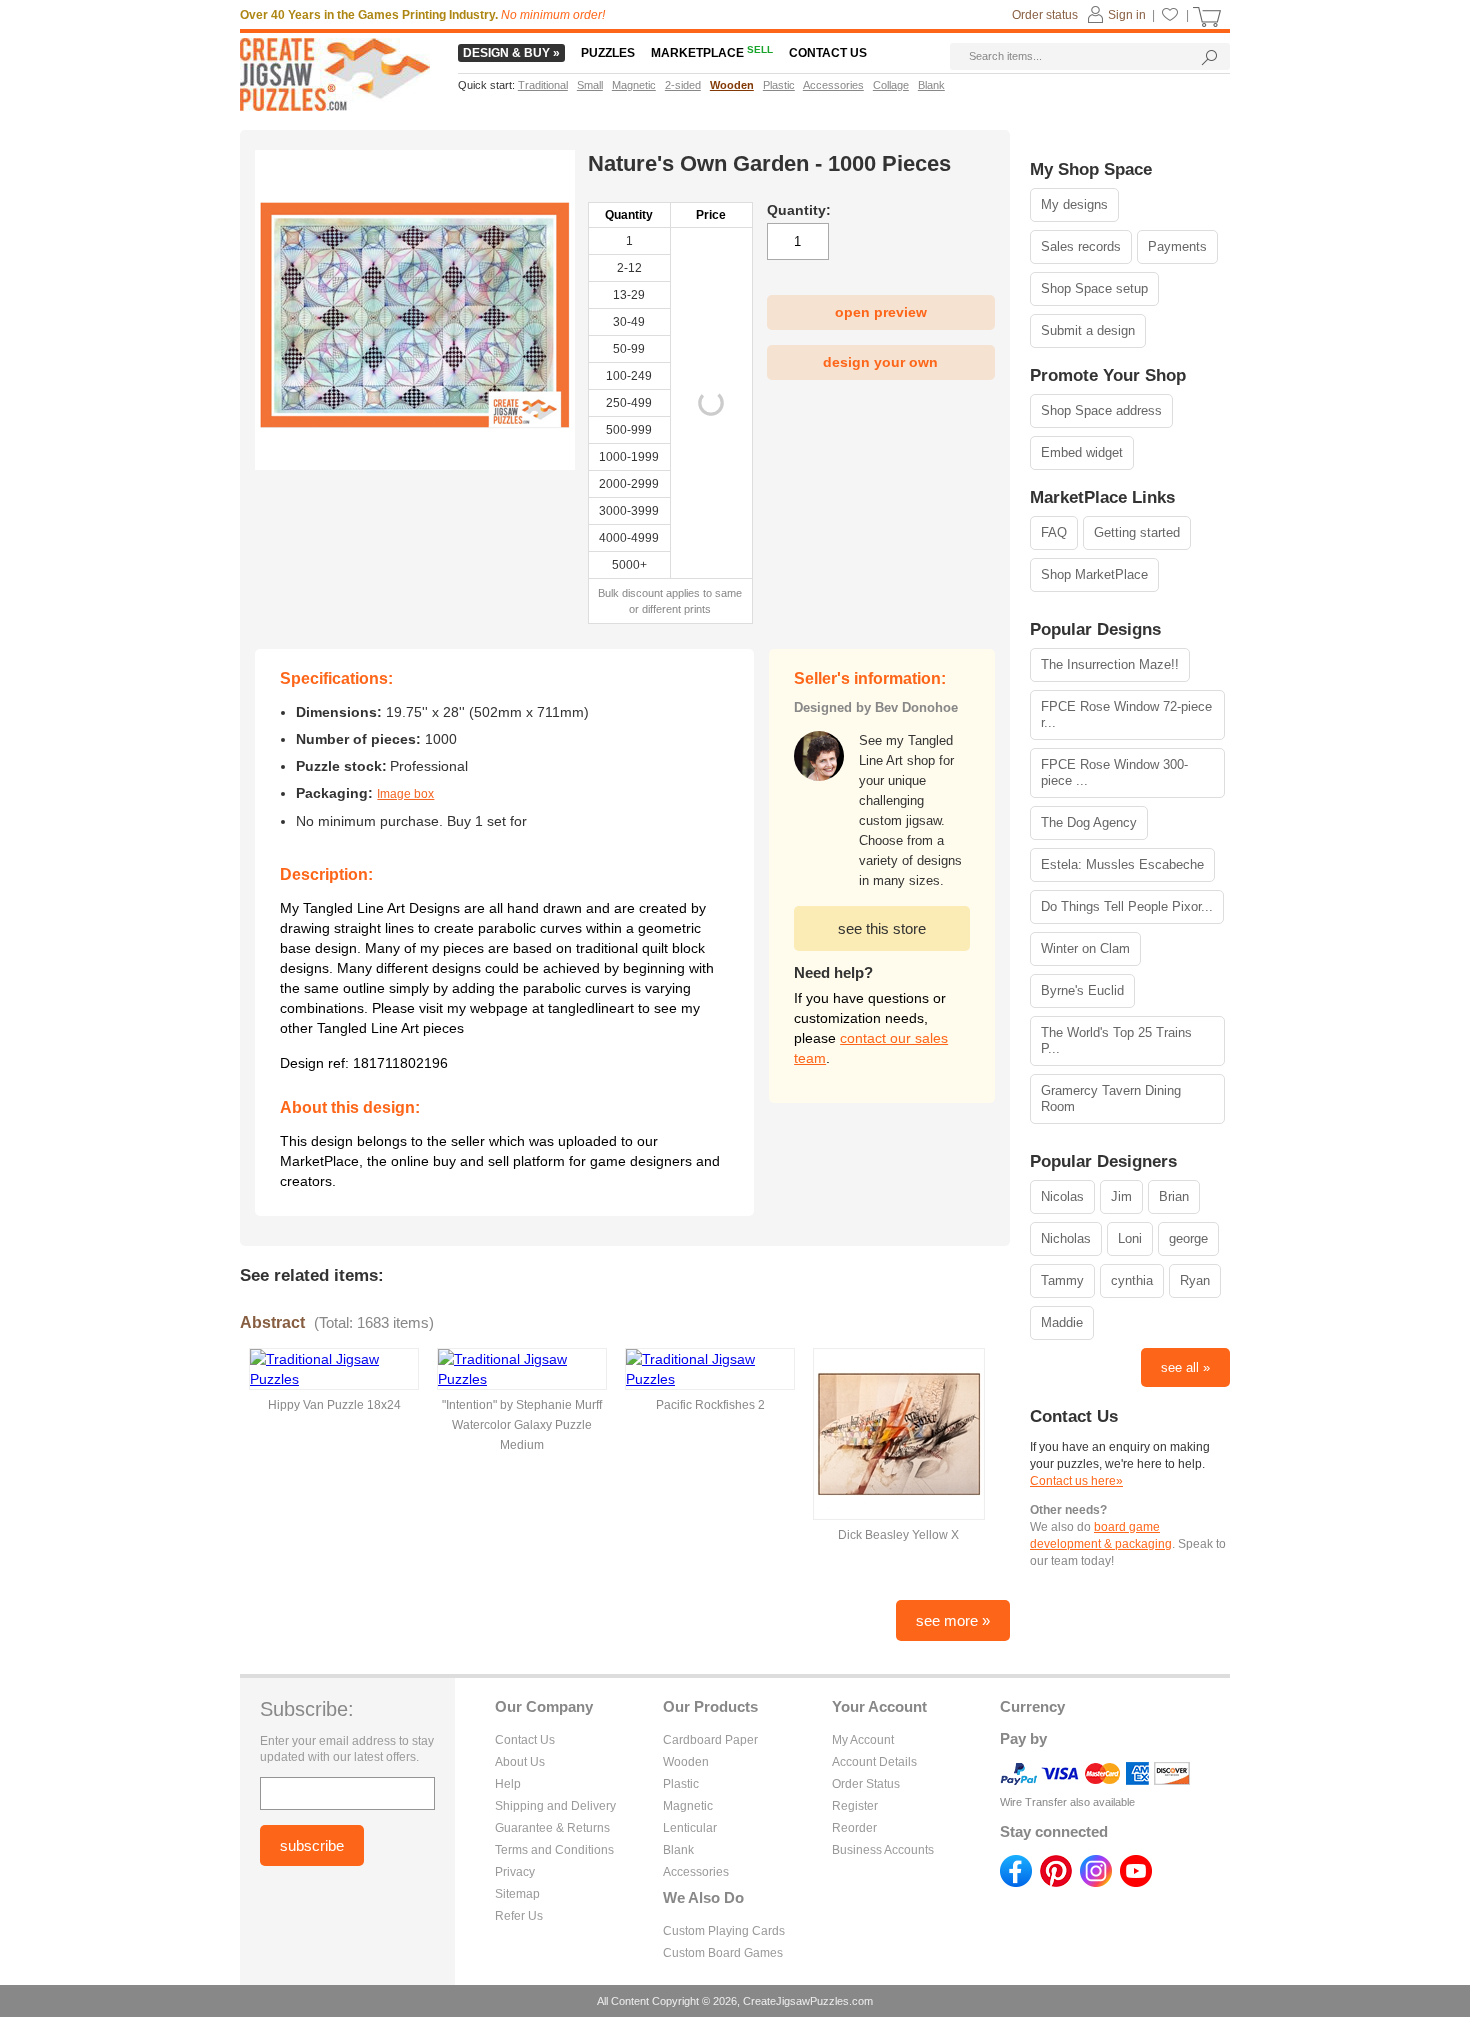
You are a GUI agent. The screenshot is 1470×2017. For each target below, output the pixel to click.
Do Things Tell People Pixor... (1127, 906)
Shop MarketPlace (1094, 574)
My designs (1074, 204)
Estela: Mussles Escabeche (1122, 864)
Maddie (1062, 1322)
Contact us (828, 53)
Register (855, 1806)
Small (590, 85)
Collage (891, 85)
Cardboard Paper (710, 1740)
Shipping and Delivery (555, 1806)
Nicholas (1066, 1238)
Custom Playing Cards (724, 1931)
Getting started (1137, 532)
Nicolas (1062, 1196)
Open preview (881, 312)
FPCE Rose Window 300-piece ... (1114, 772)
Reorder (854, 1828)
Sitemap (517, 1894)
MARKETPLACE (712, 53)
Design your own (880, 362)
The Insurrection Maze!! (1110, 664)
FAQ (1054, 532)
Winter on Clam (1085, 948)
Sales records (1081, 246)
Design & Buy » (511, 53)
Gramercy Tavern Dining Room (1111, 1098)
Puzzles (608, 53)
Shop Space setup (1094, 288)
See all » (1185, 1367)
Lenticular (690, 1828)
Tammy (1062, 1280)
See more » (953, 1620)
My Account (863, 1740)
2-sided (683, 85)
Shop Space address (1101, 410)
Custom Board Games (723, 1953)
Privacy (515, 1872)
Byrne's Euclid (1082, 990)
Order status (1045, 15)
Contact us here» (1076, 1481)
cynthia (1132, 1280)
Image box (405, 794)
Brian (1174, 1196)
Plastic (681, 1784)
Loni (1130, 1238)
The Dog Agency (1089, 822)
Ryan (1195, 1280)
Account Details (874, 1762)
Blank (678, 1850)
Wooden (686, 1762)
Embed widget (1082, 452)
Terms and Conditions (554, 1850)
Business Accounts (883, 1850)
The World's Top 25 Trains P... (1116, 1040)
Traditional (543, 85)
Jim (1121, 1196)
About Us (520, 1762)
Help (508, 1784)
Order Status (866, 1784)
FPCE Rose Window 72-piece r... (1126, 714)
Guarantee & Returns (552, 1828)
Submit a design (1088, 330)
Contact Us (525, 1740)
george (1188, 1238)
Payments (1177, 246)
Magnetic (688, 1806)
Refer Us (519, 1916)
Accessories (696, 1872)
